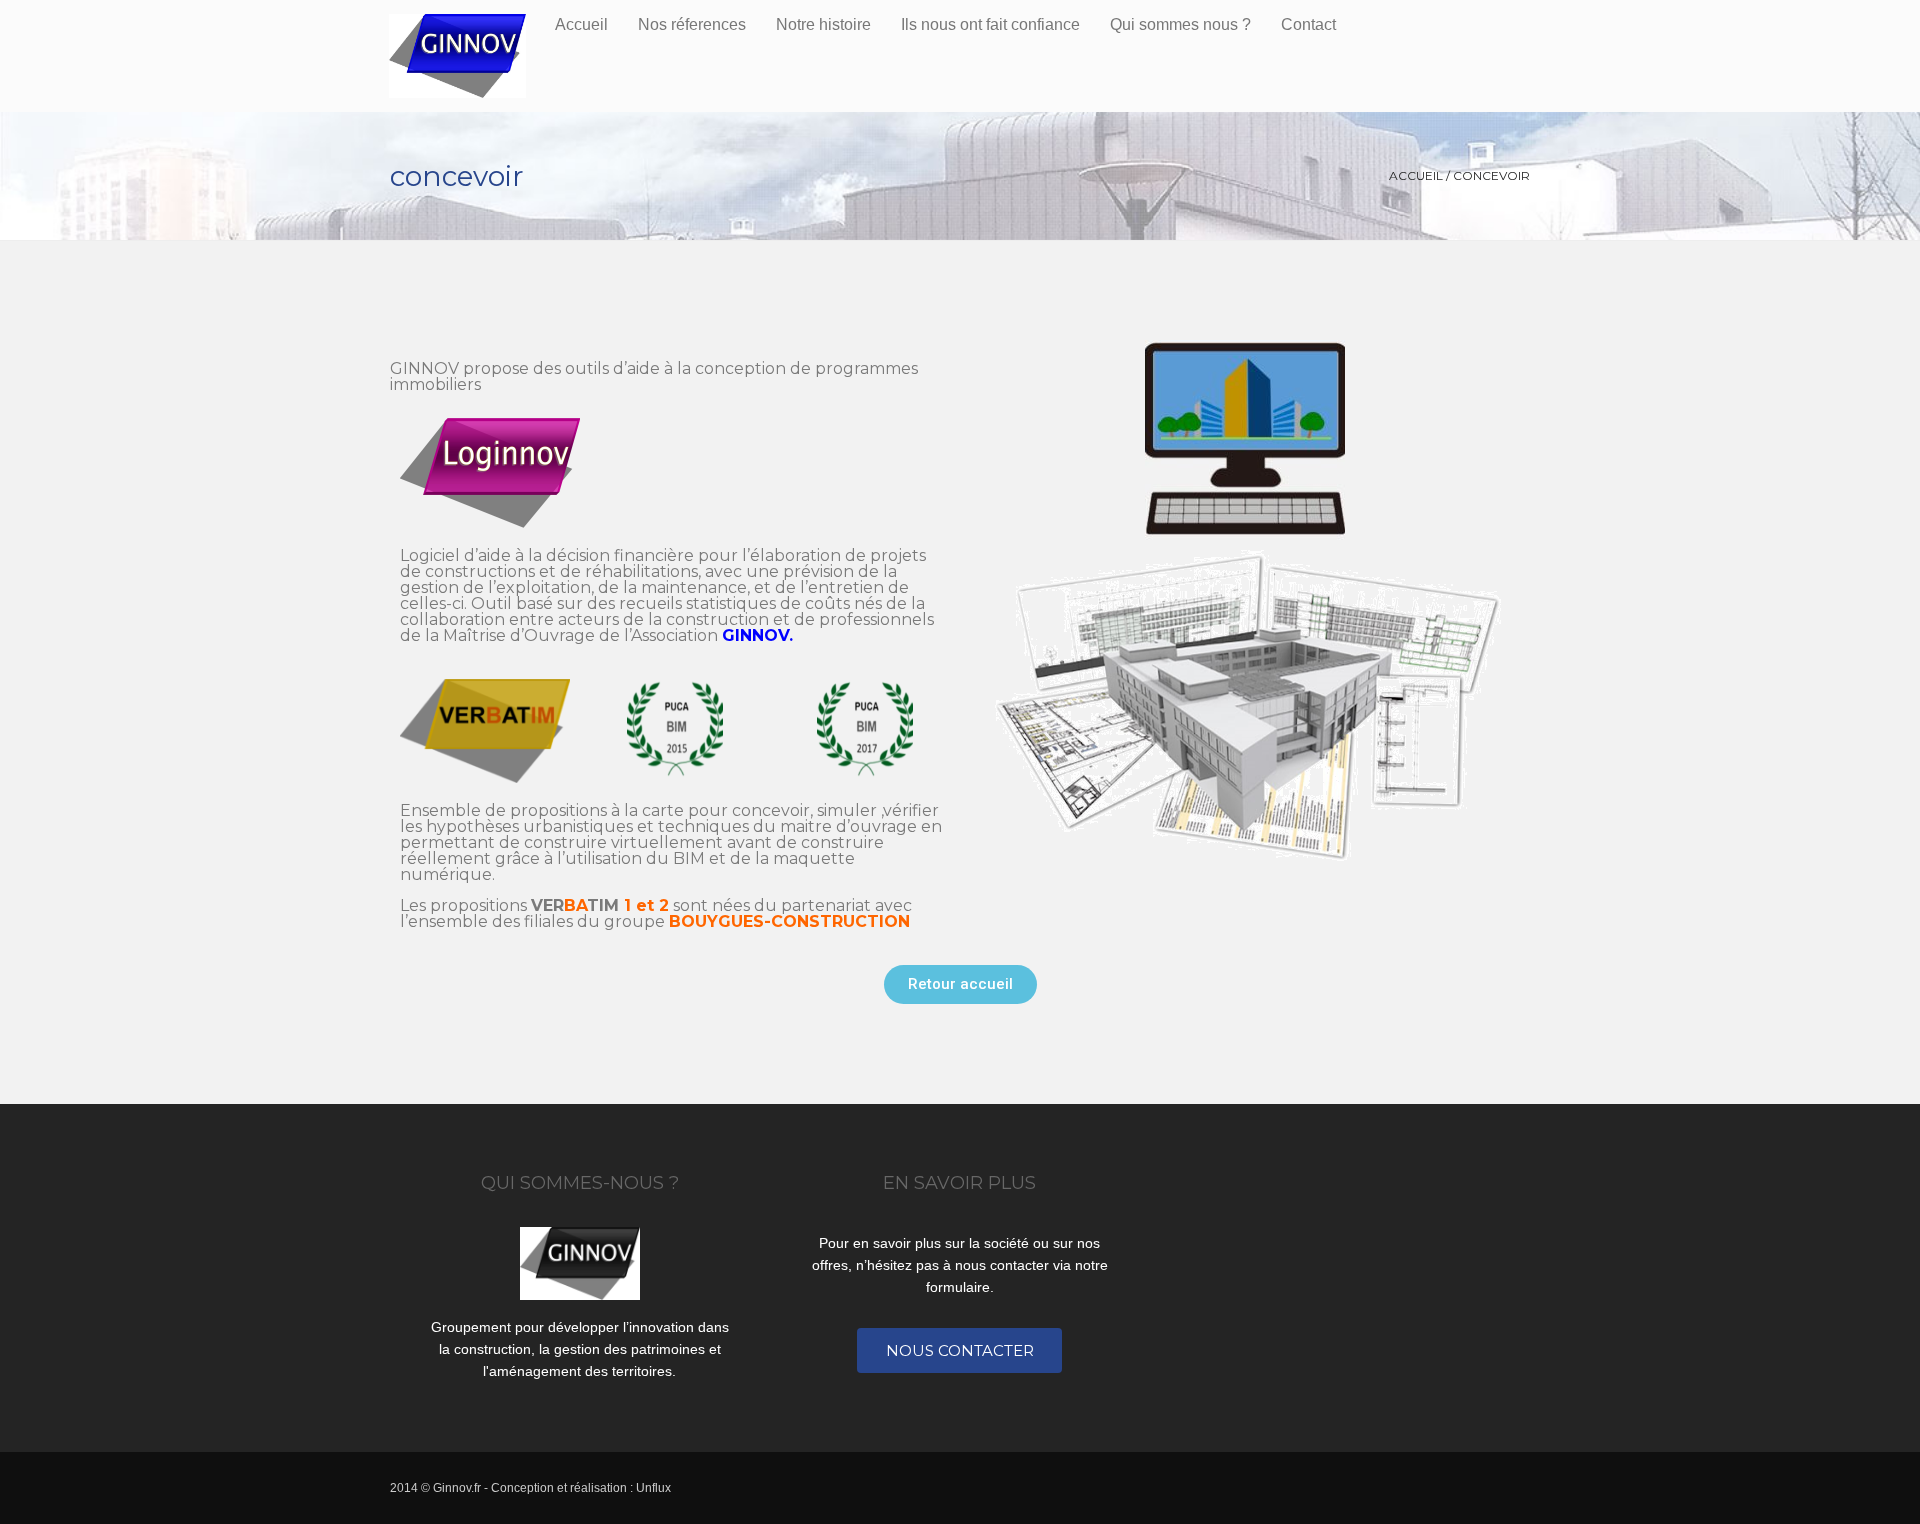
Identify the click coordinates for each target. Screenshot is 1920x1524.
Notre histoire (823, 24)
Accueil (581, 24)
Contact (1308, 24)
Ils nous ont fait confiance (990, 24)
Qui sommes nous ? (1180, 24)
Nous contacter (960, 1350)
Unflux (653, 1488)
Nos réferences (692, 24)
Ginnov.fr (457, 1488)
